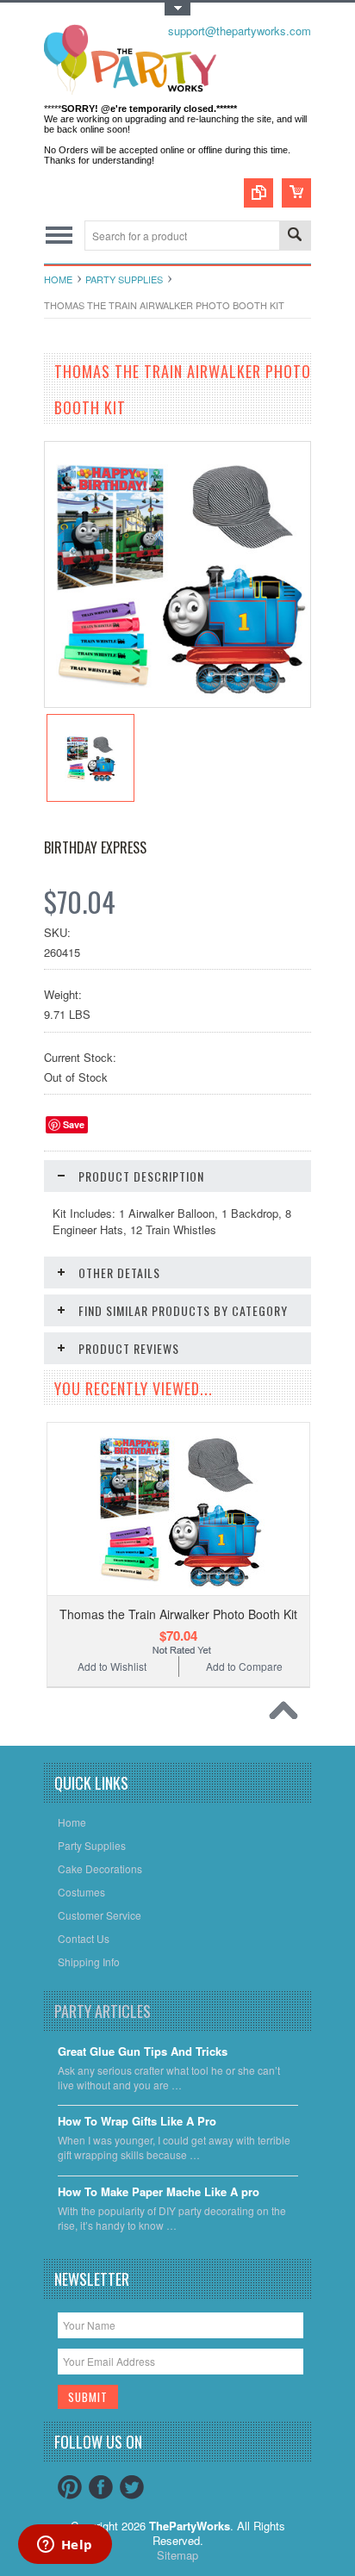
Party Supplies (124, 279)
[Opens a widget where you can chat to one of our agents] (65, 2546)
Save (74, 1124)
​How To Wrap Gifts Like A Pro (137, 2122)
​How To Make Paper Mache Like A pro (159, 2192)
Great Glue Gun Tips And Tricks (143, 2052)
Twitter (132, 2487)
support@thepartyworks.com (240, 31)
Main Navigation (59, 236)
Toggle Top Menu (177, 9)
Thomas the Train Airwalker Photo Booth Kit (178, 1614)
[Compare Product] (258, 193)
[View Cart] (296, 193)
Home (58, 279)
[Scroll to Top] (288, 1715)
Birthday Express (95, 847)
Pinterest (70, 2487)
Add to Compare (244, 1666)
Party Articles (103, 2011)
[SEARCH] (295, 236)
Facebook (101, 2487)
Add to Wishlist (112, 1666)
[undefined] (177, 702)
